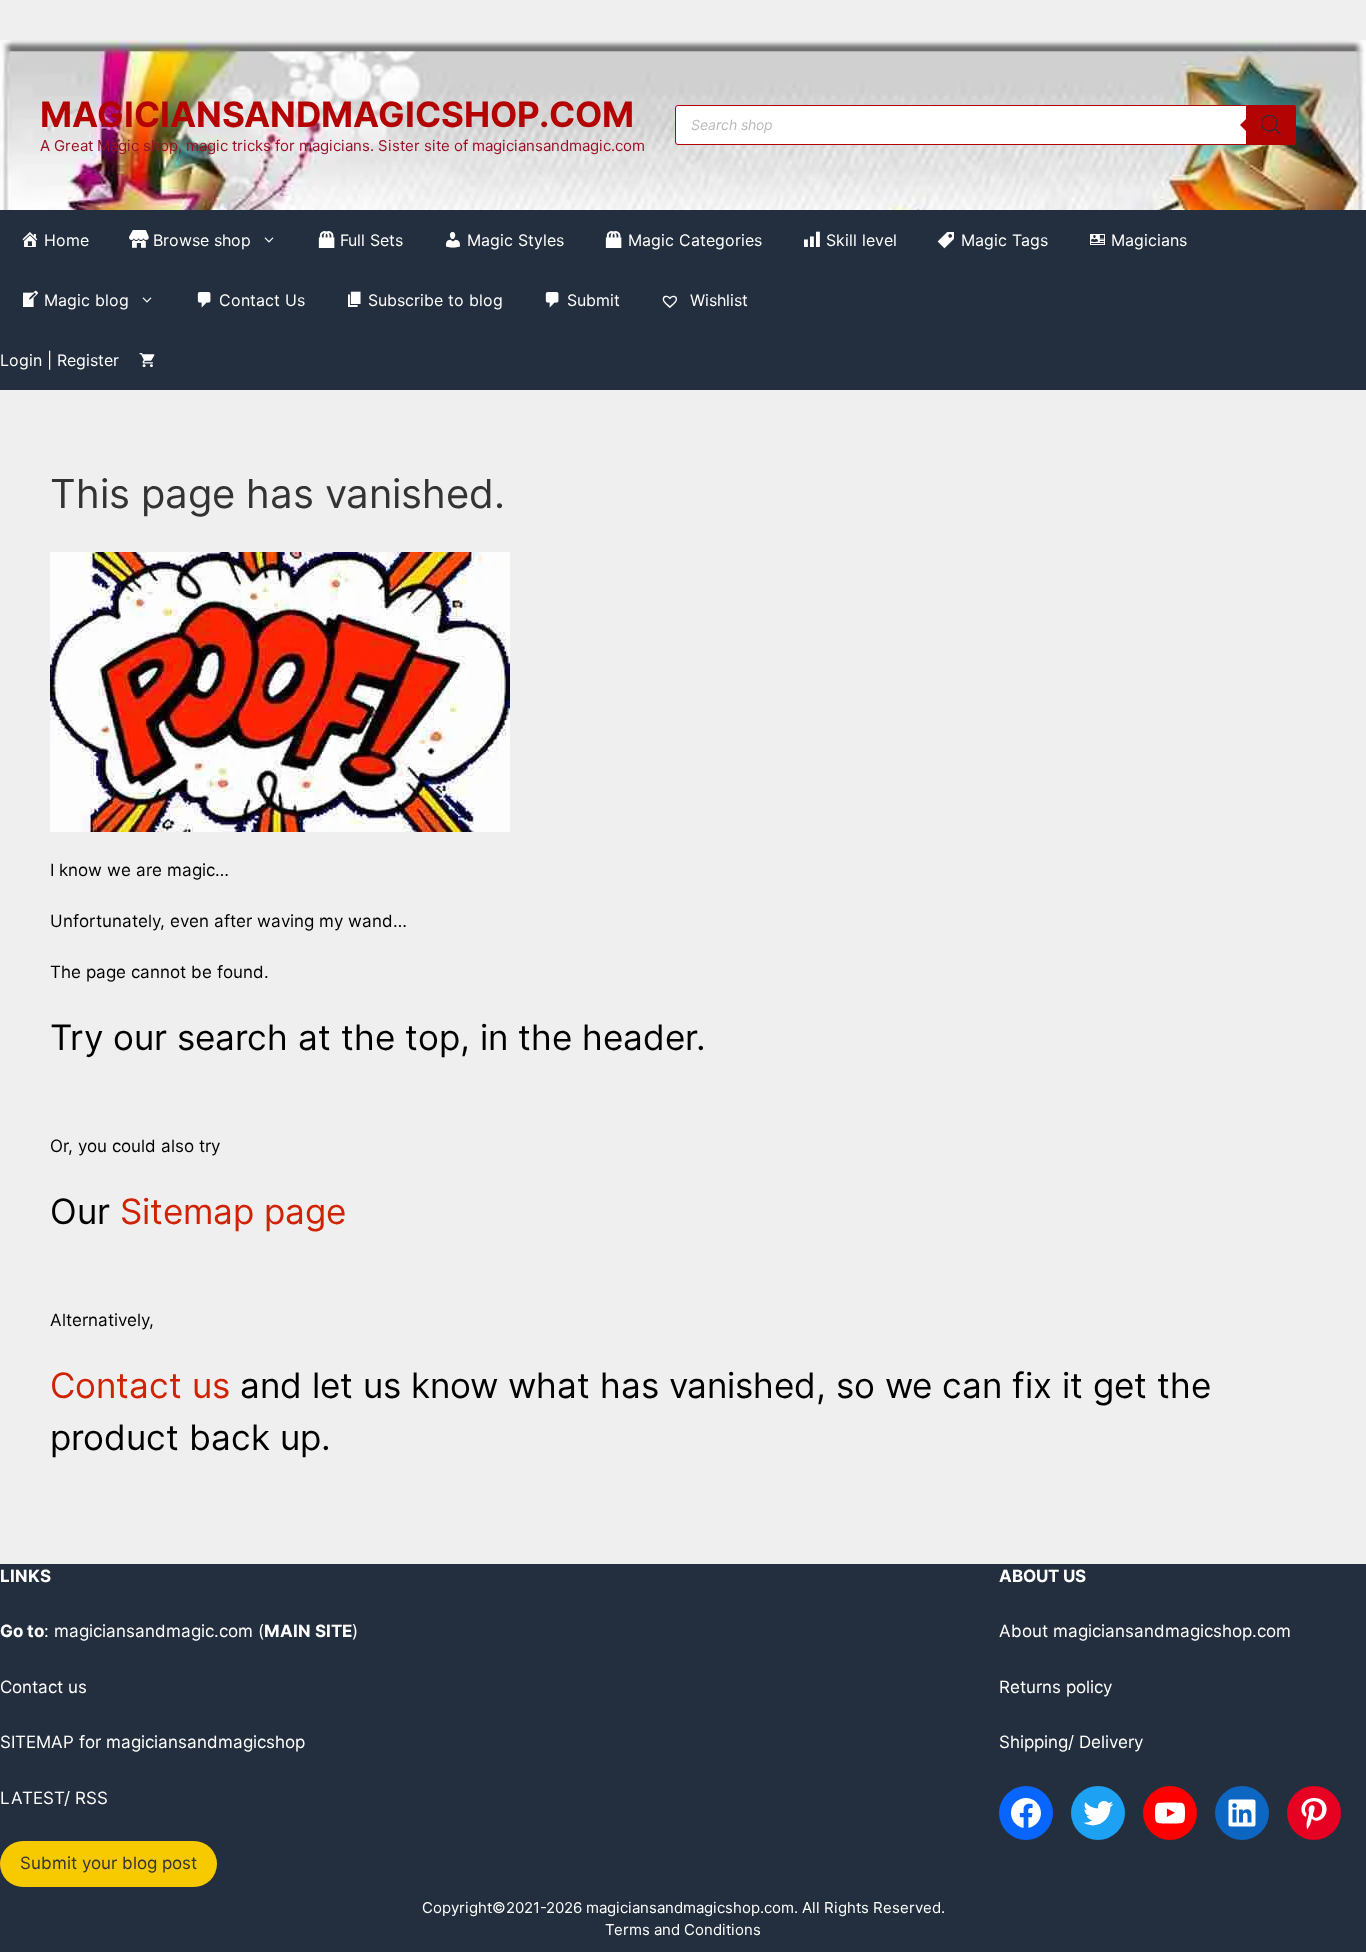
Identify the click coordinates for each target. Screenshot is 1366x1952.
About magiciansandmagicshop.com (1145, 1631)
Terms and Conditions (683, 1929)
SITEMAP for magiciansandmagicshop (152, 1742)
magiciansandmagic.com (153, 1631)
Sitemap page (233, 1211)
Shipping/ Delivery (1071, 1742)
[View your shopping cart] (147, 360)
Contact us (140, 1385)
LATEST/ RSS (54, 1798)
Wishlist (716, 300)
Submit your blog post (108, 1863)
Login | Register (59, 360)
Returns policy (1055, 1687)
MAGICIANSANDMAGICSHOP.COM (337, 114)
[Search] (1271, 125)
